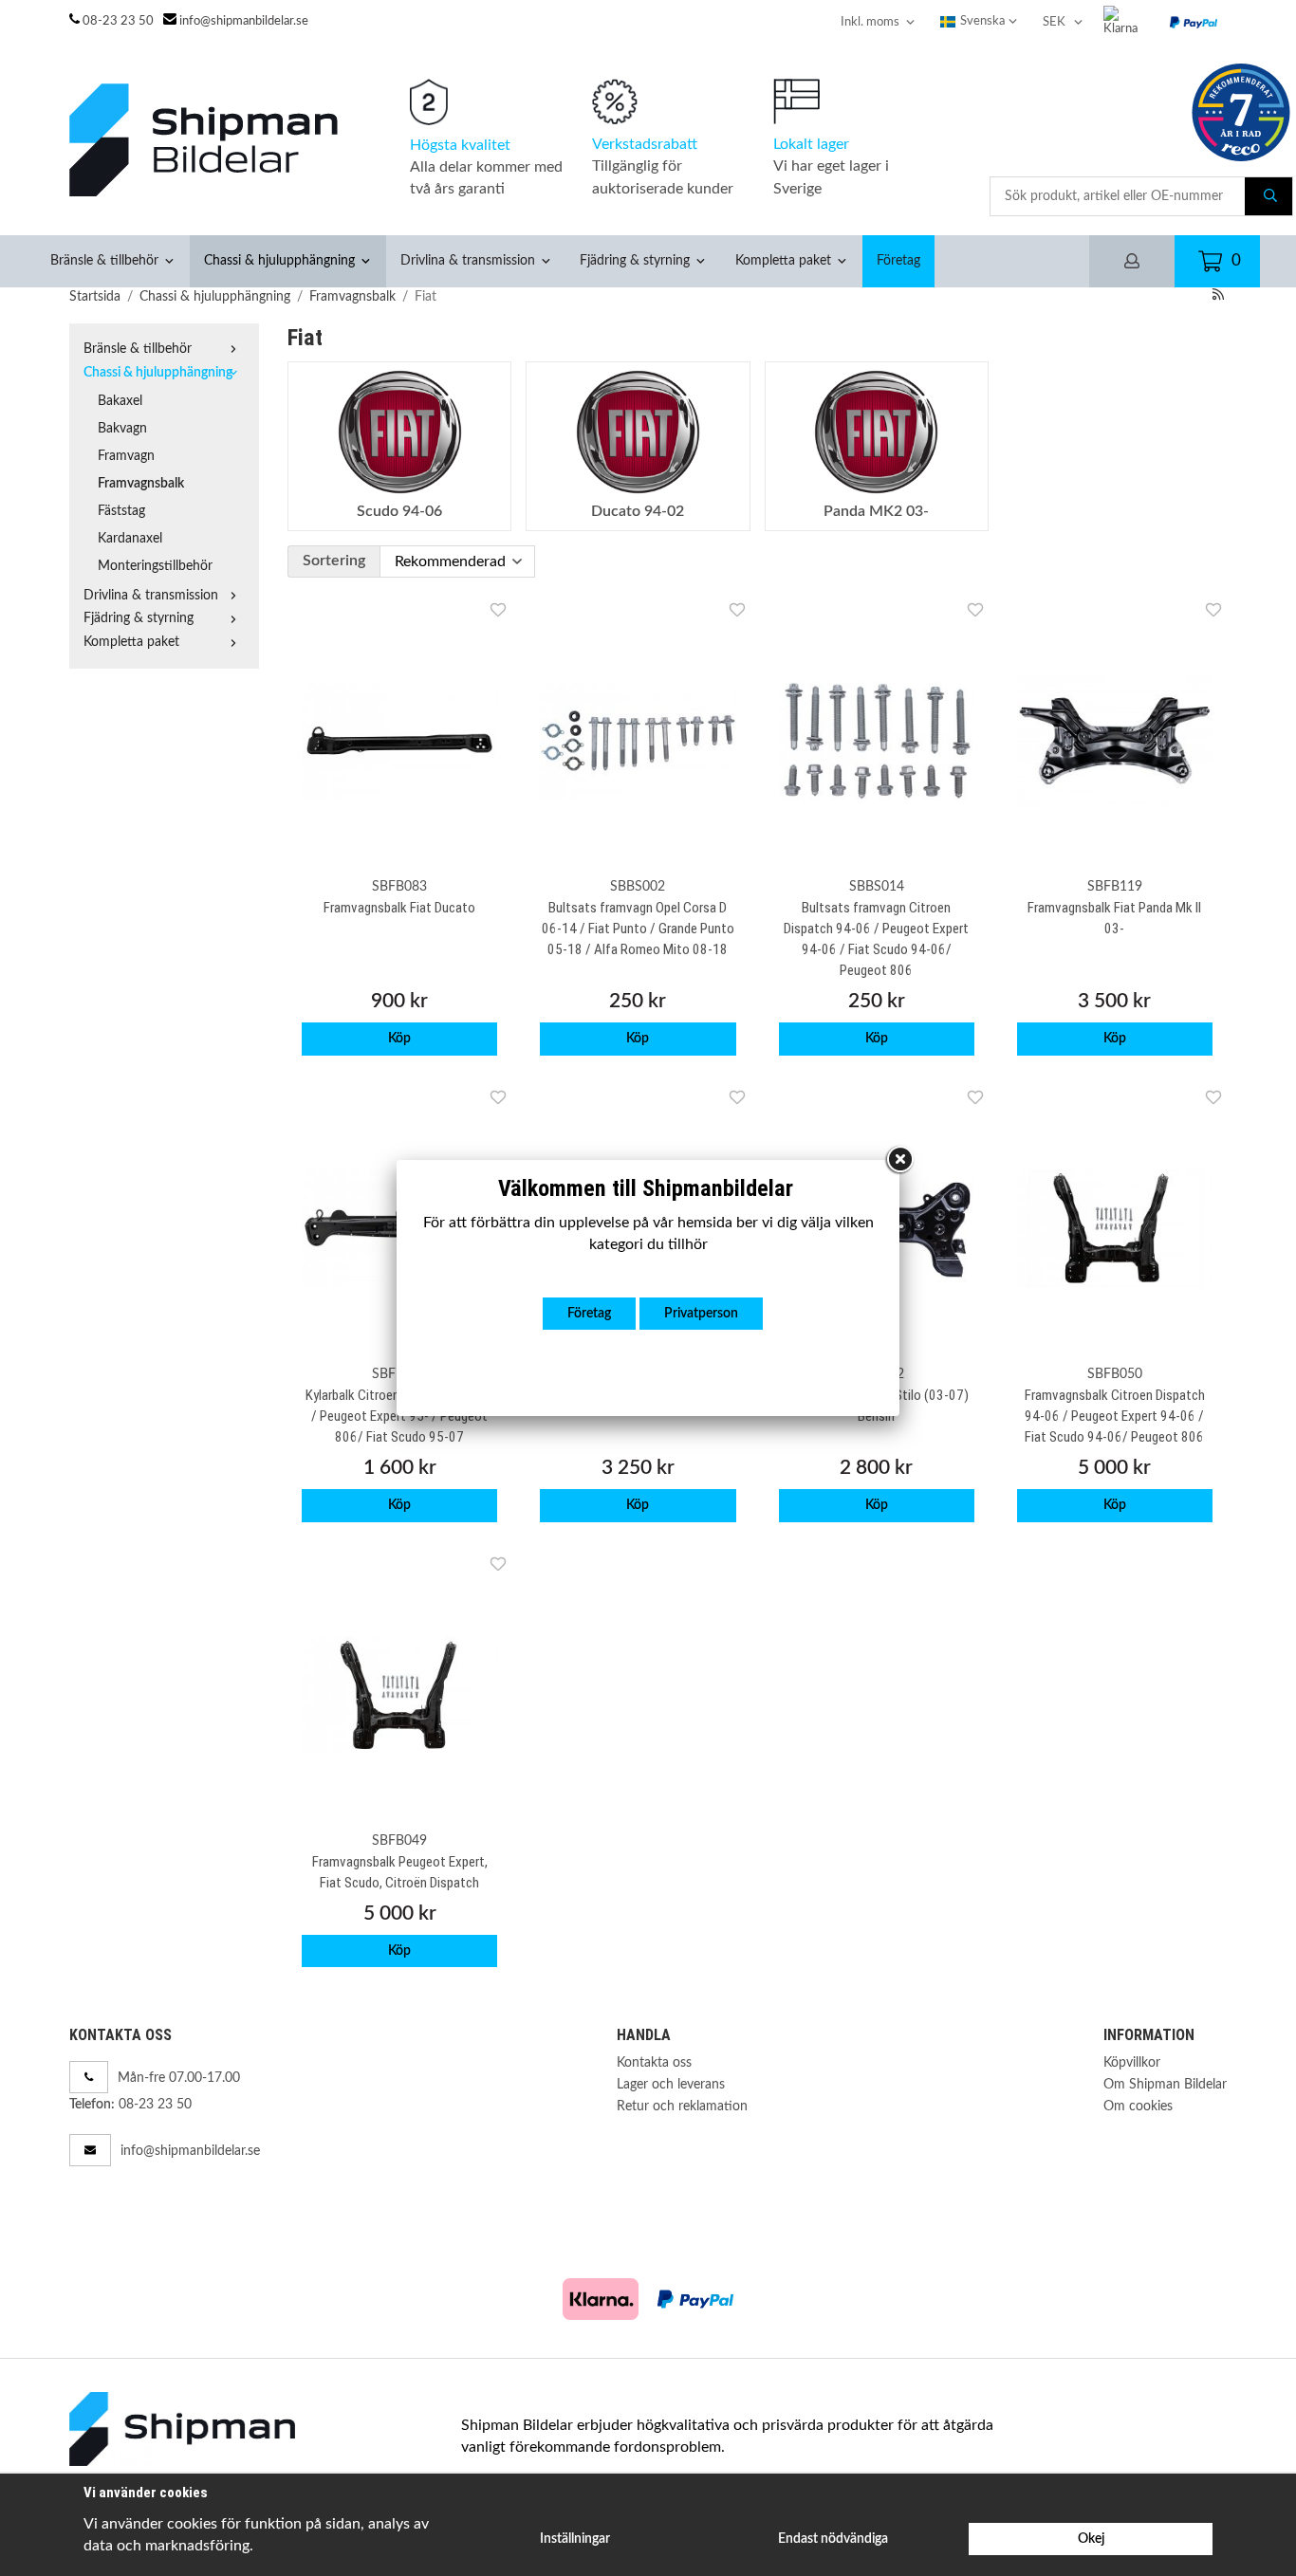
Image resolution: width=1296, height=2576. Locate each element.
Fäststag (121, 511)
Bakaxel (120, 401)
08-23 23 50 (118, 21)
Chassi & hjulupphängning (279, 260)
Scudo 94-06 (399, 511)
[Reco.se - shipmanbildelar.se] (1241, 112)
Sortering (334, 561)
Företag (898, 260)
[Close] (899, 1160)
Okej (1091, 2539)
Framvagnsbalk (141, 483)
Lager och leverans (671, 2084)
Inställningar (575, 2539)
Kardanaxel (130, 538)
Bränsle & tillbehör (104, 260)
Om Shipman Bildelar (1165, 2084)
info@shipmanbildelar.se (244, 21)
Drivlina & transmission (468, 260)
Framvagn (126, 456)
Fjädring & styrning (635, 260)
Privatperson (701, 1313)
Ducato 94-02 (638, 511)
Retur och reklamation (682, 2106)
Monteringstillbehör (155, 566)
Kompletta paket (783, 260)
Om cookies (1138, 2106)
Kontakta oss (654, 2062)
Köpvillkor (1132, 2062)
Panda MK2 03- (876, 511)
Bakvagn (122, 428)
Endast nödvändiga (833, 2539)
